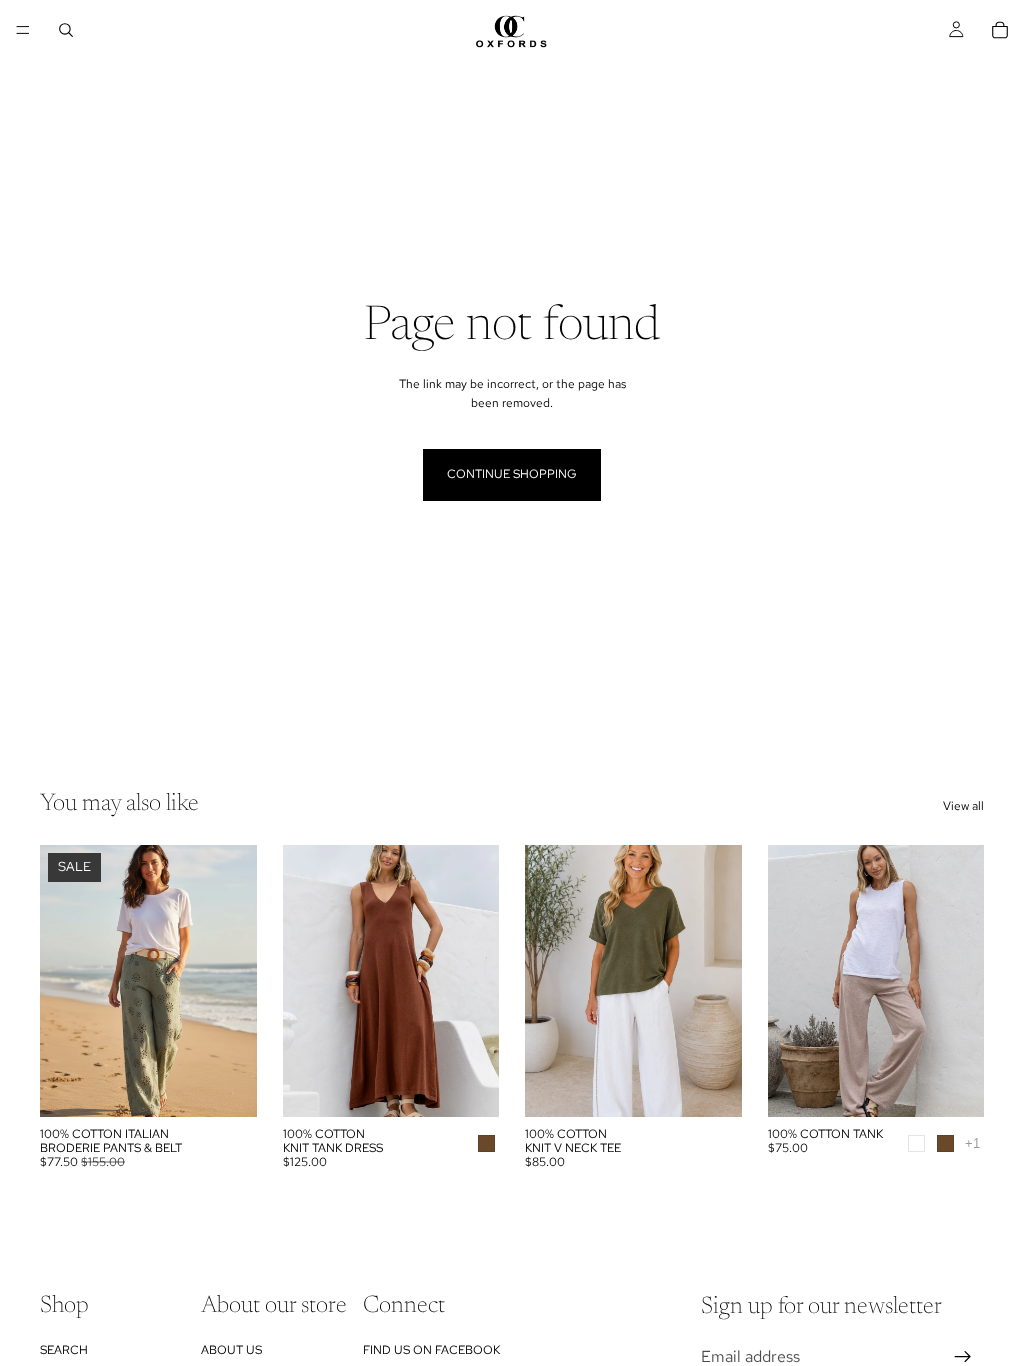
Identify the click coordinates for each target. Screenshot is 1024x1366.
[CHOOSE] (226, 1086)
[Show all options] (972, 1143)
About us (231, 1350)
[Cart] (1000, 30)
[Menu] (23, 30)
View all (963, 806)
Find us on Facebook (431, 1350)
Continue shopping (512, 474)
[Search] (66, 30)
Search (64, 1350)
